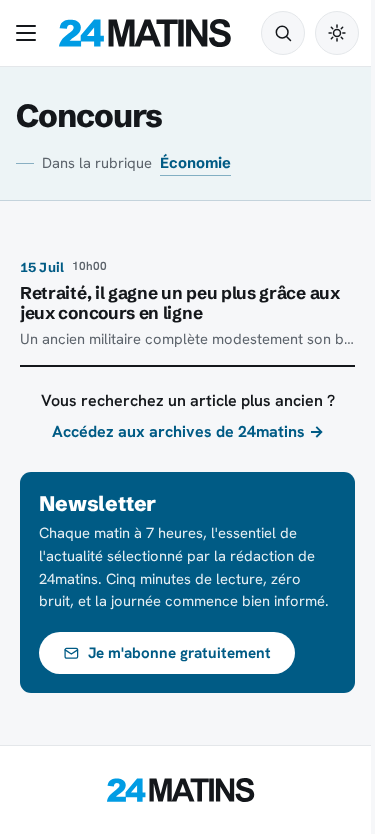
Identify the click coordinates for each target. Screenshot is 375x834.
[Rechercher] (283, 33)
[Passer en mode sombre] (337, 33)
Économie (195, 163)
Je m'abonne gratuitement (179, 653)
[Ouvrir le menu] (30, 33)
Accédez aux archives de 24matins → (188, 431)
